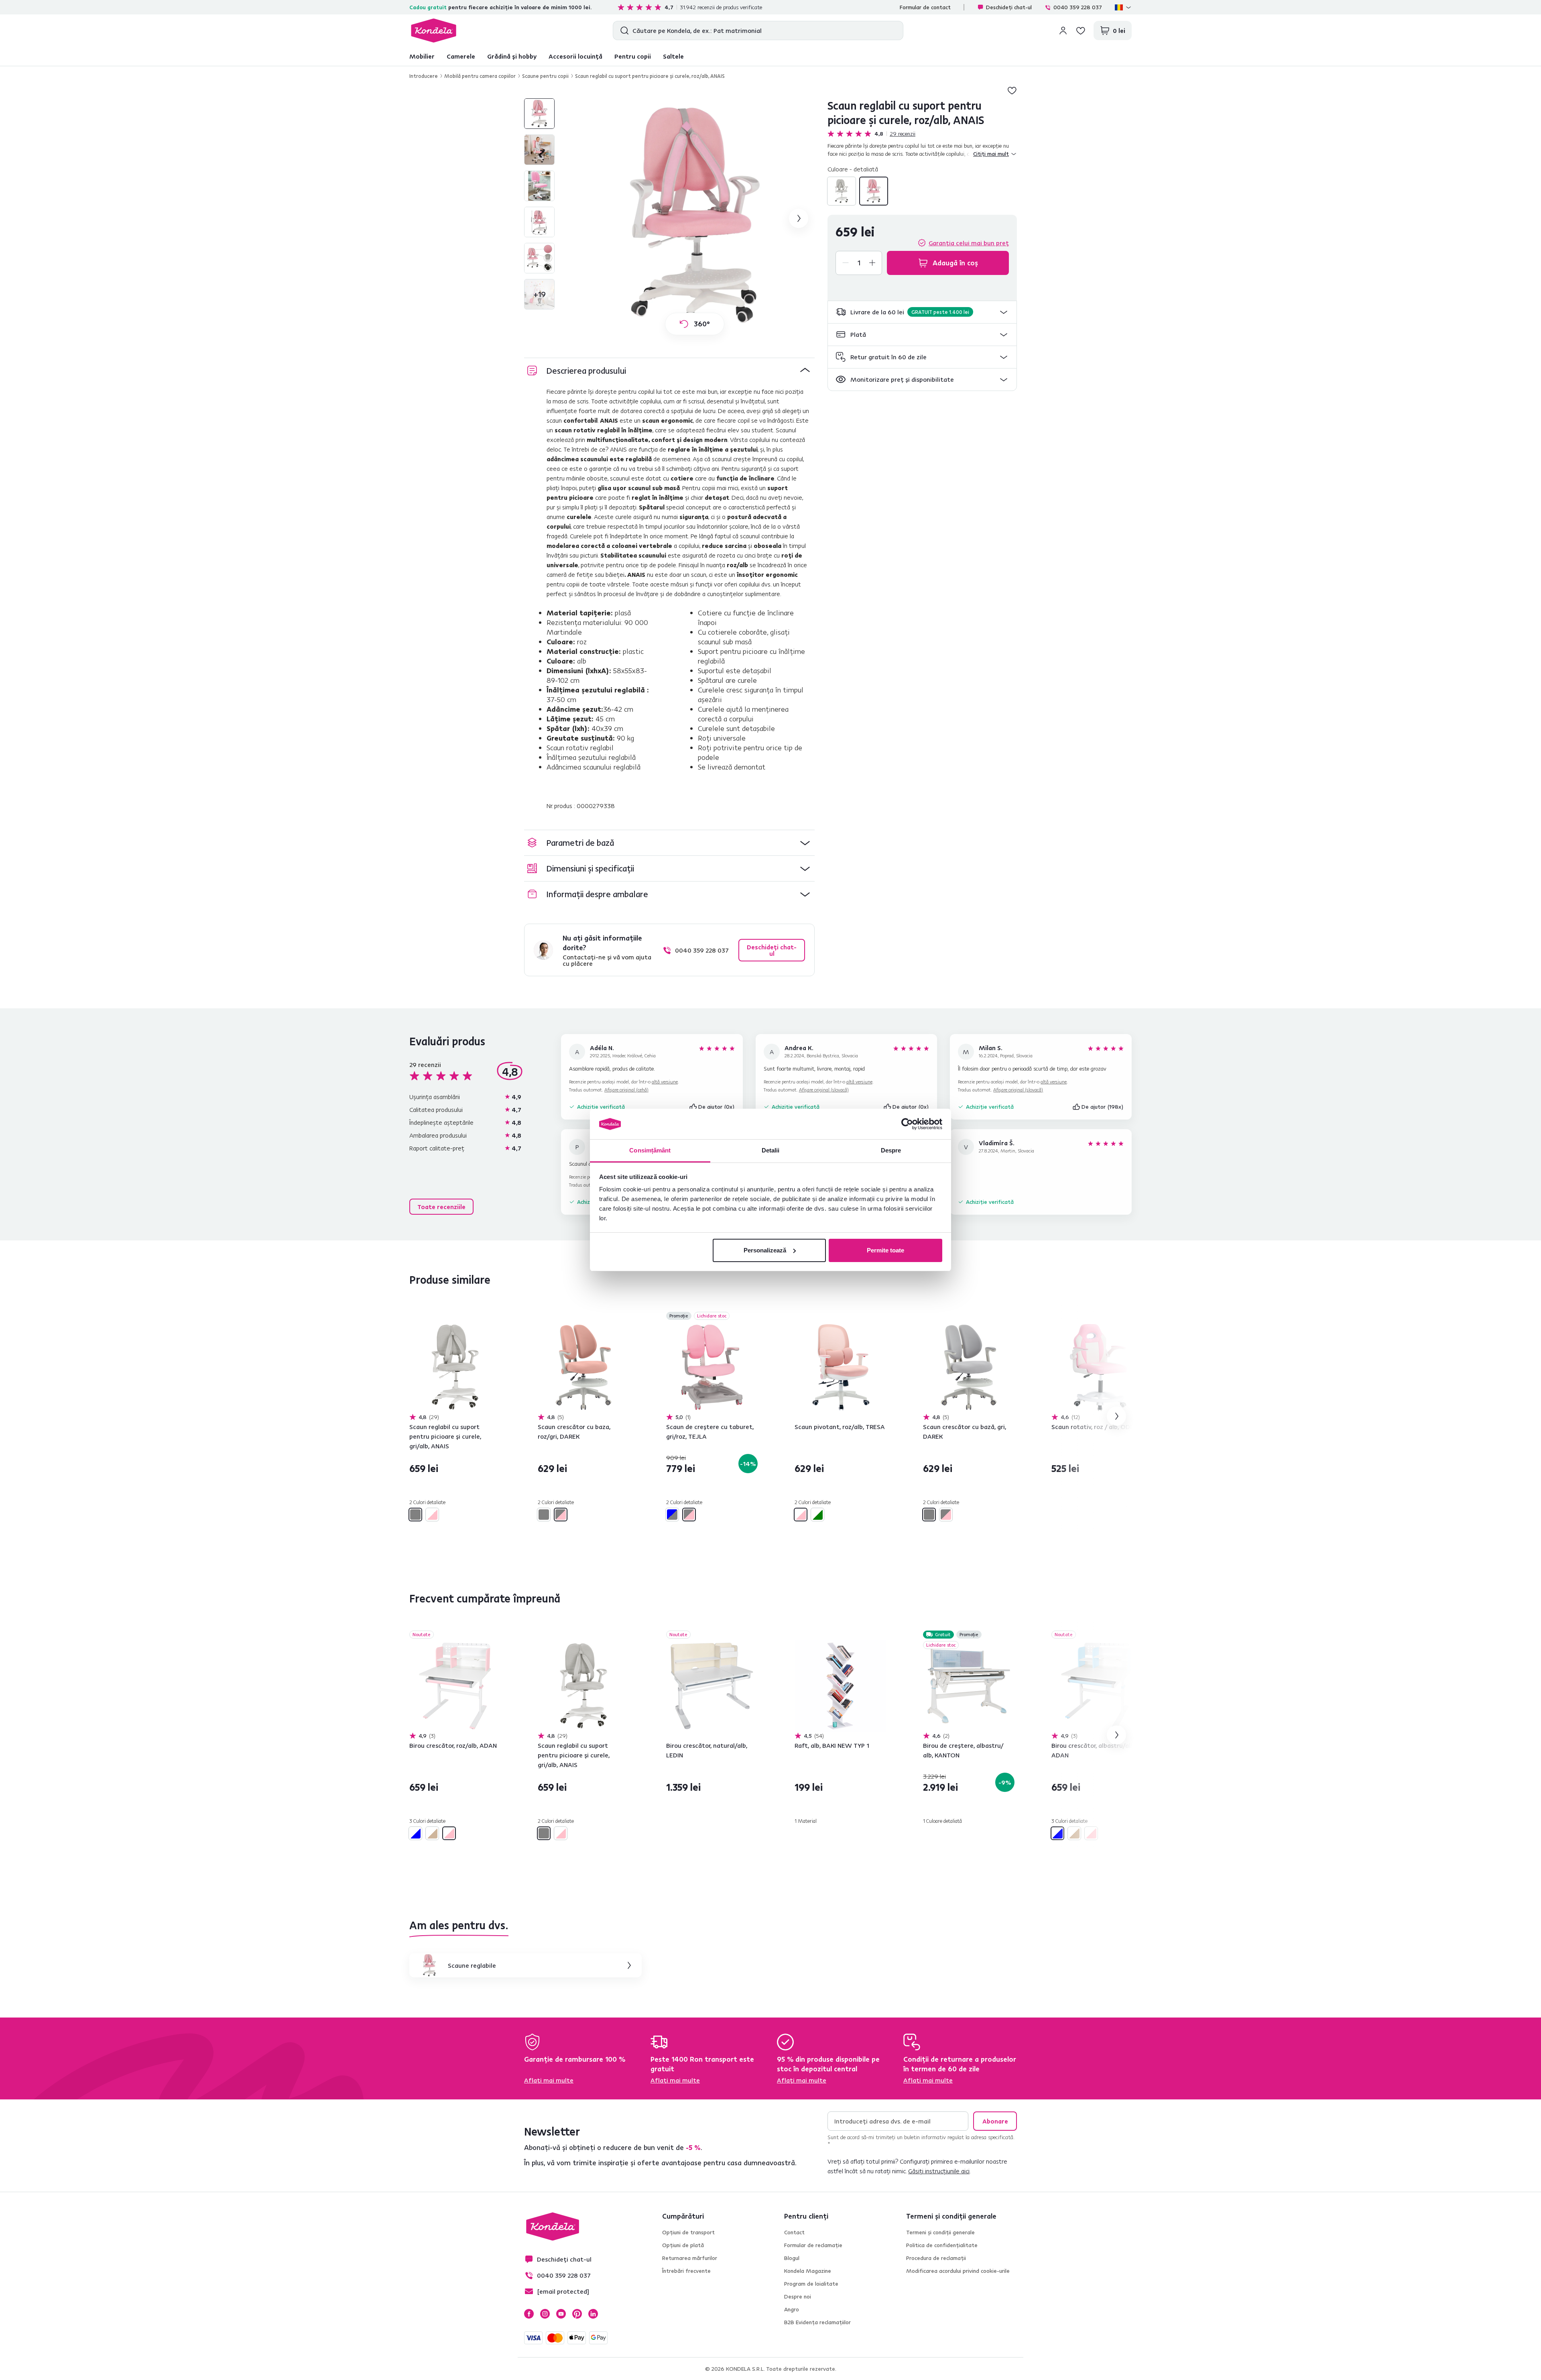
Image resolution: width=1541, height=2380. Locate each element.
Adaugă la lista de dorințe (1012, 90)
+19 (540, 294)
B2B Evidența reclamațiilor (817, 2322)
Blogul (792, 2258)
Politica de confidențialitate (942, 2245)
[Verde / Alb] (817, 1515)
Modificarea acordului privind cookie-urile (958, 2271)
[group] (695, 218)
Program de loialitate (811, 2284)
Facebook (529, 2314)
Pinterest (577, 2314)
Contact (794, 2232)
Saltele (673, 56)
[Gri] (842, 191)
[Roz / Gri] (561, 1515)
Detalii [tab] (771, 1150)
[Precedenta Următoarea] (455, 1367)
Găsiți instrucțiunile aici (939, 2171)
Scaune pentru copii (545, 76)
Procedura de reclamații (936, 2258)
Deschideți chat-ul (1009, 7)
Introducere (424, 76)
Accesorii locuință (575, 56)
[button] (922, 312)
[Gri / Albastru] (672, 1515)
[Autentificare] (1063, 31)
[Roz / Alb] (874, 191)
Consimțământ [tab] (650, 1150)
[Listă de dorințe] (1081, 31)
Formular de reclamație (813, 2245)
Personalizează (765, 1250)
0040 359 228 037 (1078, 7)
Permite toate (885, 1250)
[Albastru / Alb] (415, 1833)
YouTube (561, 2314)
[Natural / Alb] (432, 1833)
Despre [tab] (891, 1150)
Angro (792, 2309)
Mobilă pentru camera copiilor (480, 76)
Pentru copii (633, 56)
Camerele (461, 56)
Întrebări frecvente (686, 2271)
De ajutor (717, 1107)
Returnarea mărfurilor (690, 2258)
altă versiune (665, 1082)
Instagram (545, 2314)
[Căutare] (623, 31)
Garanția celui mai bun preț (969, 243)
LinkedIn (593, 2314)
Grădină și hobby (512, 56)
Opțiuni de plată (683, 2245)
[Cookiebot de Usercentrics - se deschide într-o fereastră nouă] (907, 1124)
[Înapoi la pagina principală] (434, 31)
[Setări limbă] (1123, 7)
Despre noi (798, 2297)
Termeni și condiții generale (940, 2232)
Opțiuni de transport (688, 2232)
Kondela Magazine (808, 2271)
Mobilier (422, 56)
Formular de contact (925, 7)
